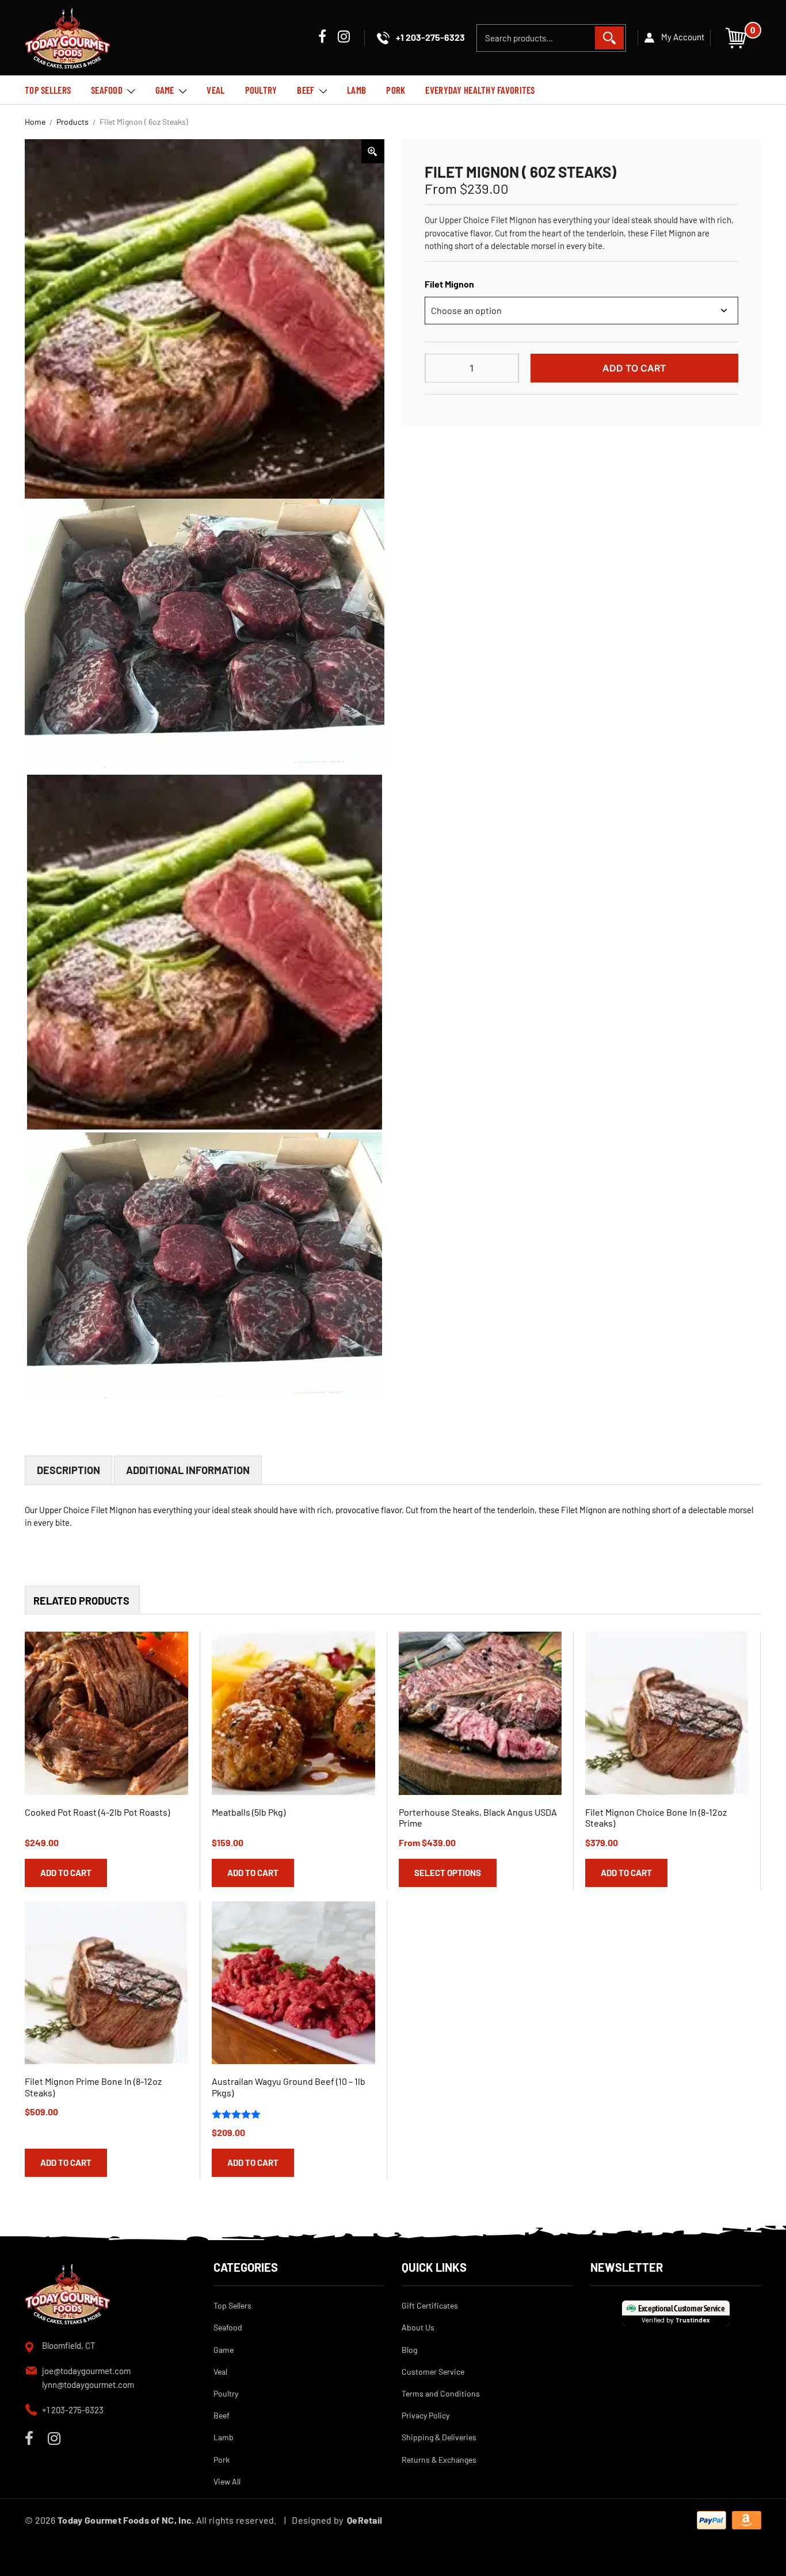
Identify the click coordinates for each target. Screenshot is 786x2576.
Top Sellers (48, 90)
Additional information (188, 1470)
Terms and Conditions (441, 2393)
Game (165, 90)
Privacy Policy (426, 2415)
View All (227, 2481)
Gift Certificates (430, 2305)
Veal (215, 90)
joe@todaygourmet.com (86, 2371)
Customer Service (433, 2372)
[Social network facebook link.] (322, 38)
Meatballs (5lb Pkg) (249, 1812)
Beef (306, 90)
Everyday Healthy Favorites (480, 90)
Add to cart (634, 368)
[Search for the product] (609, 38)
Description (68, 1470)
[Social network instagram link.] (344, 38)
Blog (409, 2350)
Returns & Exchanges (439, 2460)
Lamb (356, 90)
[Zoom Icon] (373, 151)
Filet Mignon (449, 284)
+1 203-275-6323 (73, 2410)
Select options (448, 1873)
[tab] (68, 1470)
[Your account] (674, 38)
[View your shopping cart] (736, 37)
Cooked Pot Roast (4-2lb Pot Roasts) (97, 1812)
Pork (396, 90)
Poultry (261, 90)
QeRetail (365, 2520)
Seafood (107, 90)
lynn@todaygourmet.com (88, 2384)
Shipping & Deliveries (439, 2437)
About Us (418, 2327)
